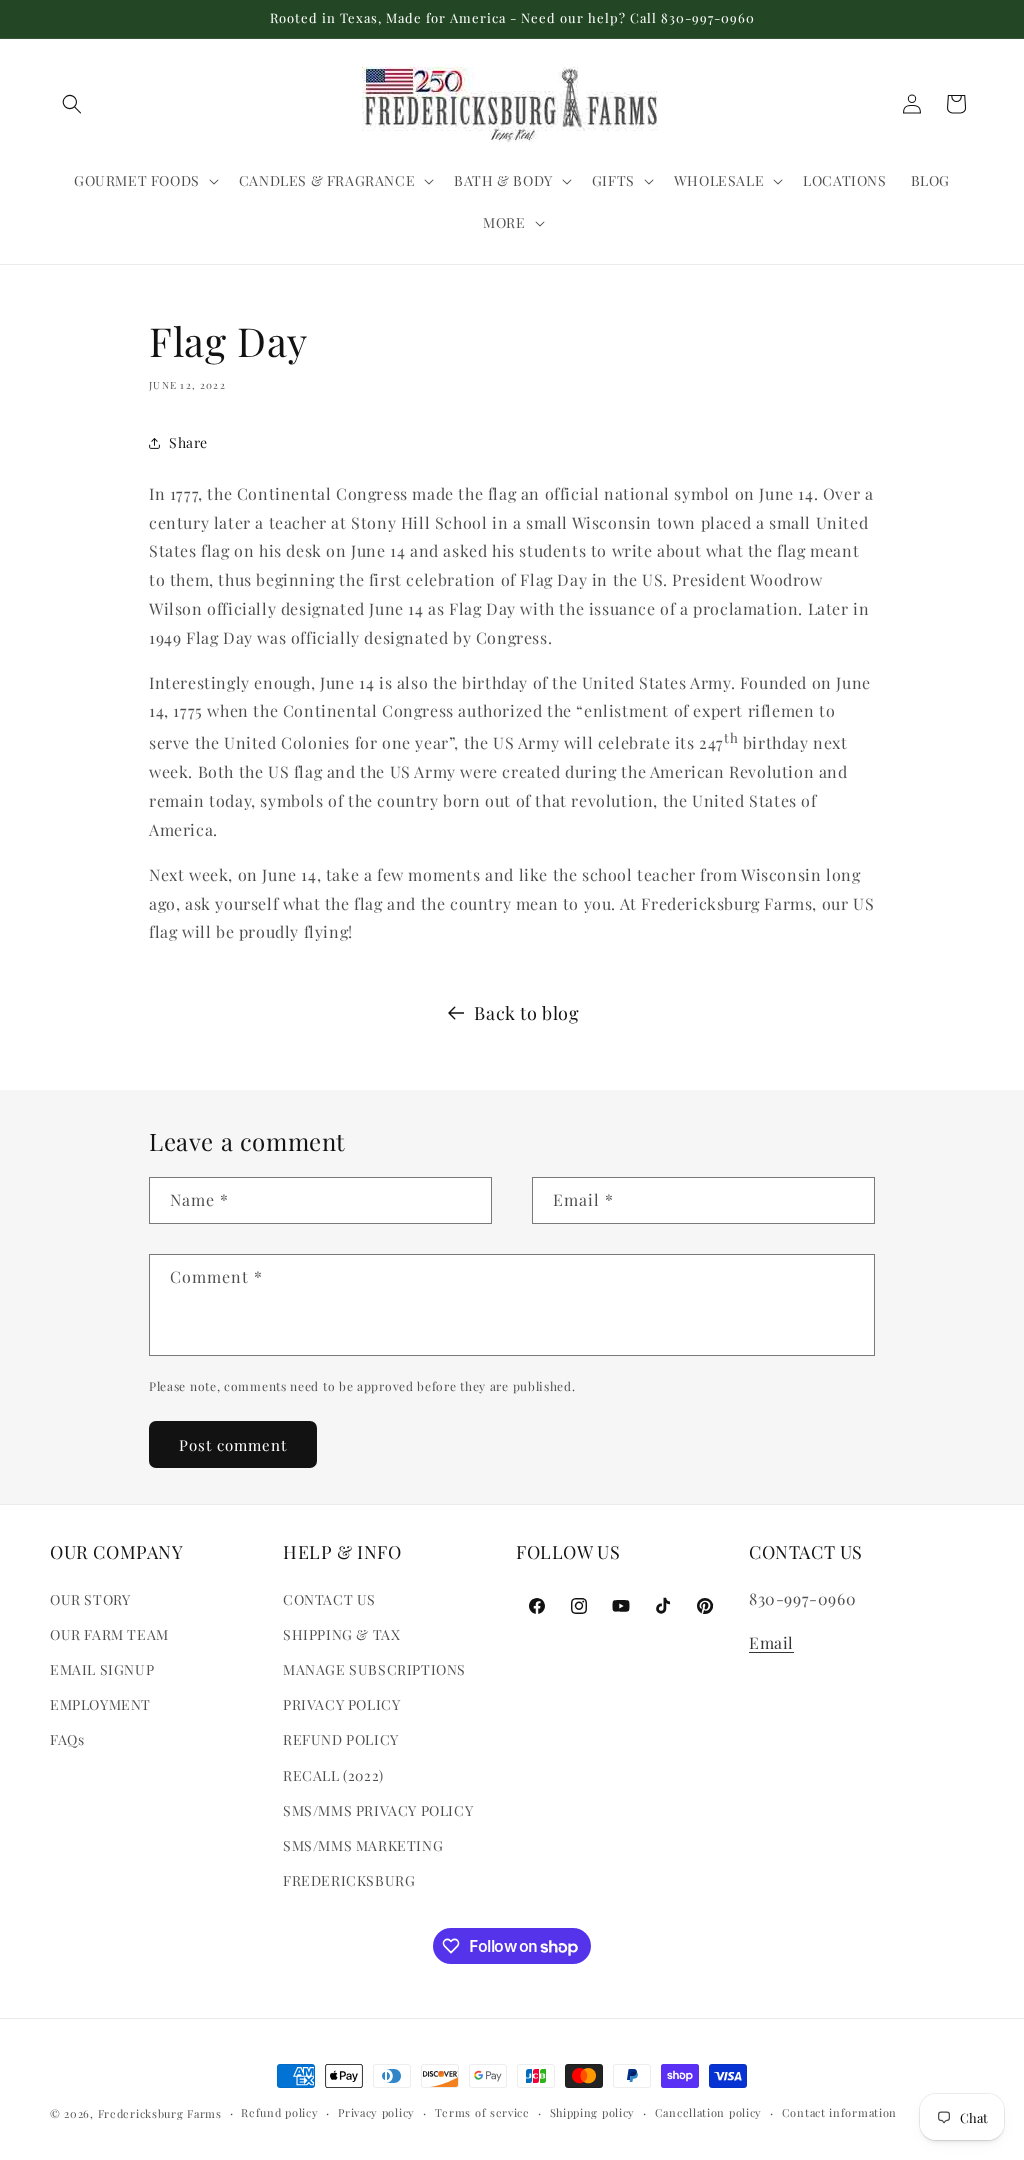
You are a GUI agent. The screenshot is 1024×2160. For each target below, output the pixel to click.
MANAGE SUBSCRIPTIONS (374, 1669)
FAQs (67, 1739)
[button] (72, 104)
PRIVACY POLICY (341, 1704)
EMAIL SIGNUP (102, 1669)
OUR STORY (90, 1599)
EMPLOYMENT (100, 1704)
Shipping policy (593, 2112)
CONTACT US (329, 1599)
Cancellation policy (708, 2112)
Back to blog (526, 1013)
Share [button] (188, 442)
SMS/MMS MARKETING (363, 1845)
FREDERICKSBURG (349, 1880)
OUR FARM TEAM (109, 1634)
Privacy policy (376, 2112)
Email (771, 1642)
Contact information (839, 2112)
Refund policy (279, 2112)
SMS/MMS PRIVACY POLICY (378, 1810)
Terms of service (482, 2112)
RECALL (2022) (333, 1775)
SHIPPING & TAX (341, 1634)
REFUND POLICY (341, 1739)
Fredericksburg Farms (160, 2113)
